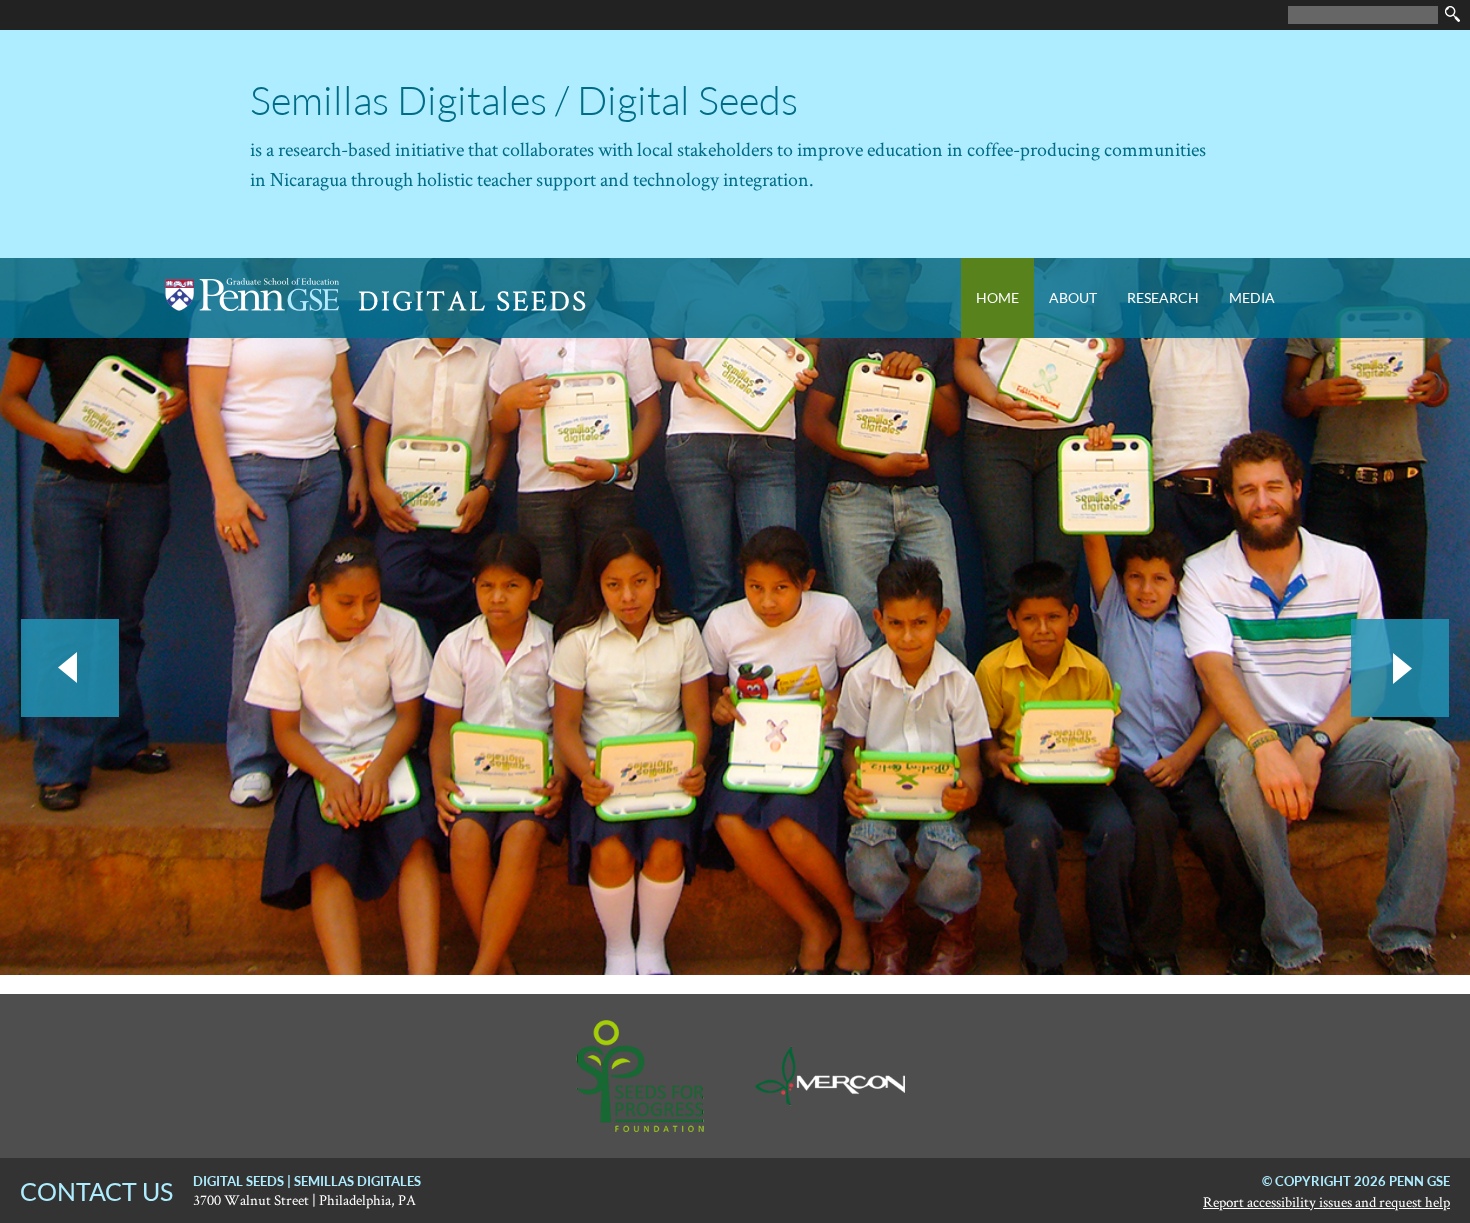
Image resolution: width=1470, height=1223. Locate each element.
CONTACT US (96, 1191)
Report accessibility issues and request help (1326, 1201)
